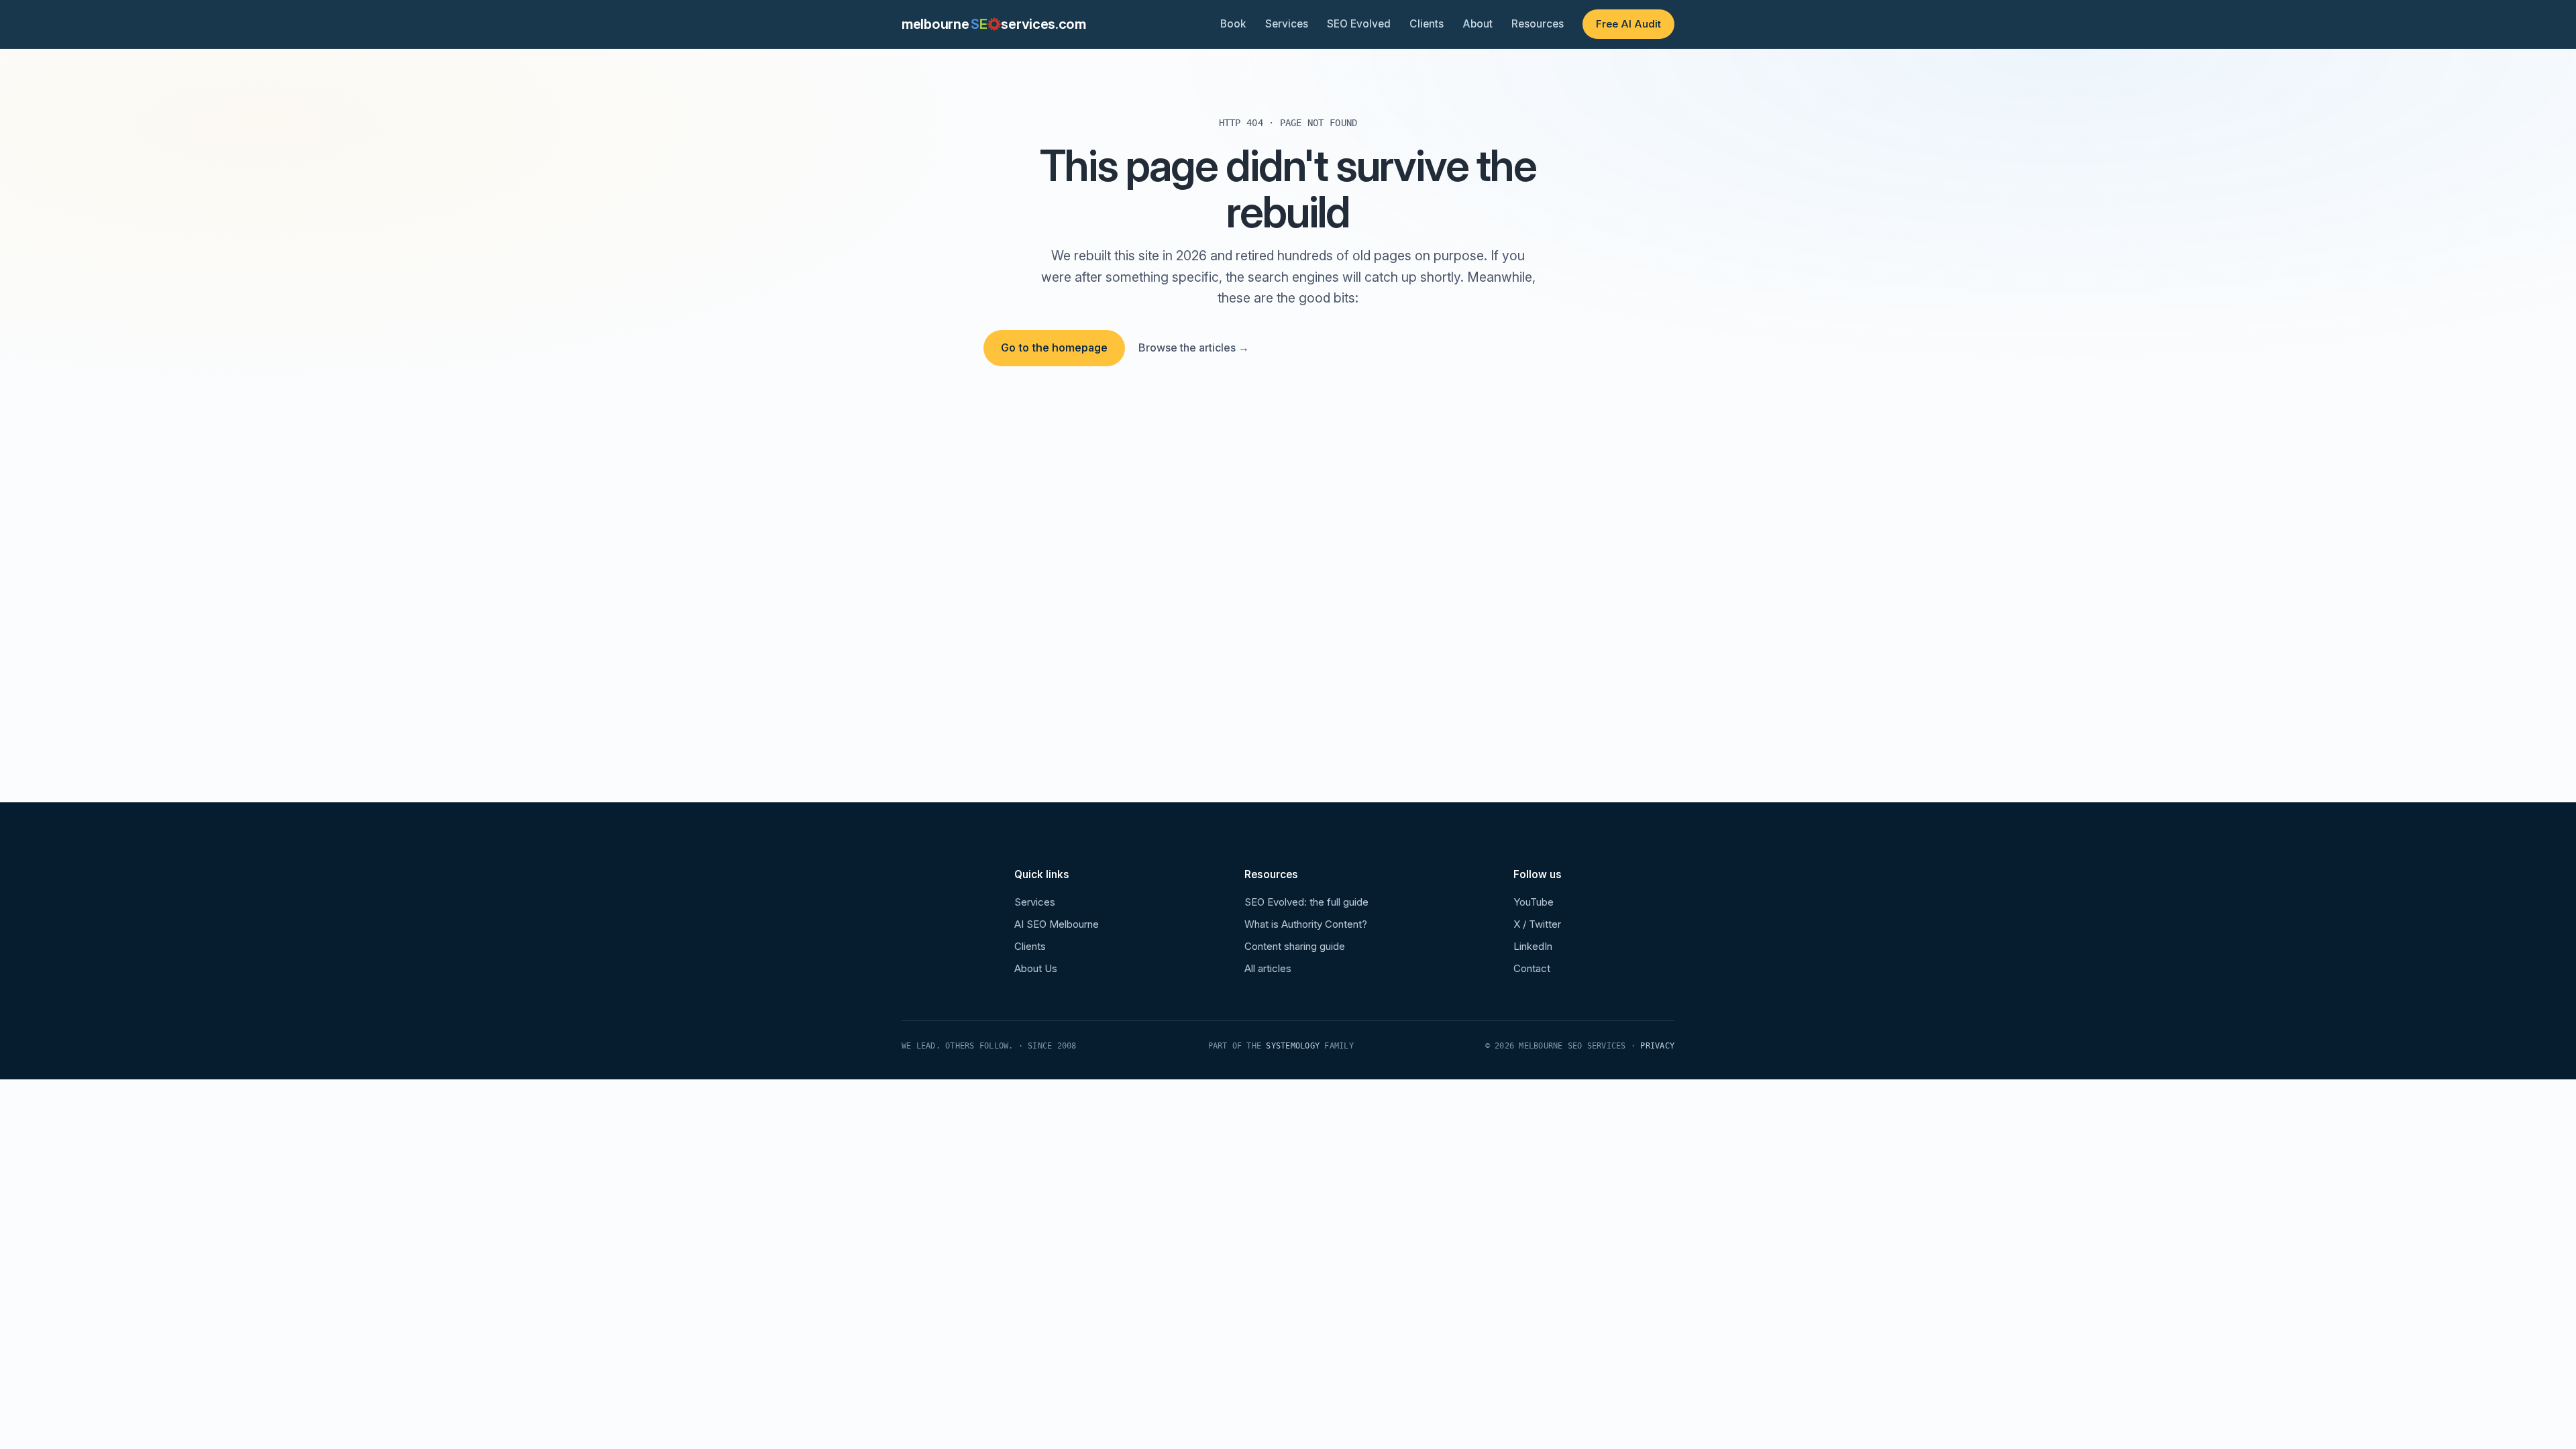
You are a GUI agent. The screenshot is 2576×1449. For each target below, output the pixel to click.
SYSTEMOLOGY (1293, 1046)
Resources (1538, 24)
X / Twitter (1537, 924)
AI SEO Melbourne (1057, 924)
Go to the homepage (1054, 347)
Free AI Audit (1628, 24)
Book (1233, 24)
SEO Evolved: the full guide (1306, 902)
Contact (1532, 968)
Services (1287, 24)
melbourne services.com (994, 24)
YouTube (1534, 902)
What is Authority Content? (1306, 924)
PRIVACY (1657, 1046)
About (1478, 24)
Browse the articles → (1194, 347)
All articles (1268, 968)
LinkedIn (1533, 946)
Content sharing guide (1295, 946)
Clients (1427, 24)
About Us (1036, 968)
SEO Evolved (1359, 24)
